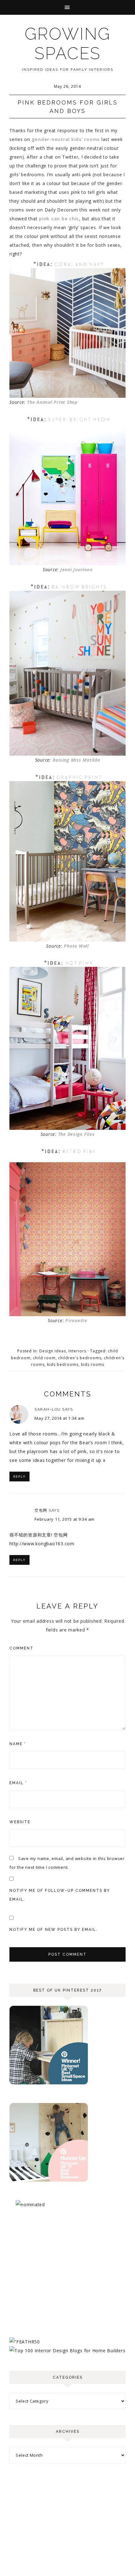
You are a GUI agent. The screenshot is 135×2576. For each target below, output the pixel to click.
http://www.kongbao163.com (42, 1544)
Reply (19, 1477)
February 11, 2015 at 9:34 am (65, 1519)
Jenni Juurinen (76, 569)
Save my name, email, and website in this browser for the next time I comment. (67, 1863)
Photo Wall (76, 946)
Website (20, 1822)
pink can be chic (59, 219)
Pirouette (76, 1320)
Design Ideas (53, 1351)
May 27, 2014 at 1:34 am (59, 1418)
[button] (67, 7)
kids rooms (93, 1364)
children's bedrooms (80, 1358)
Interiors (77, 1351)
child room (44, 1358)
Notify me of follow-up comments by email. (60, 1895)
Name (18, 1744)
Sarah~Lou (48, 1409)
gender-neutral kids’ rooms (66, 139)
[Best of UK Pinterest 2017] (49, 2083)
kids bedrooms (63, 1364)
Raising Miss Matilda (76, 760)
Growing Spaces (68, 44)
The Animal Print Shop (52, 402)
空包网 (41, 1510)
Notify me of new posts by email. (54, 1930)
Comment (22, 1648)
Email (18, 1783)
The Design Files (76, 1134)
